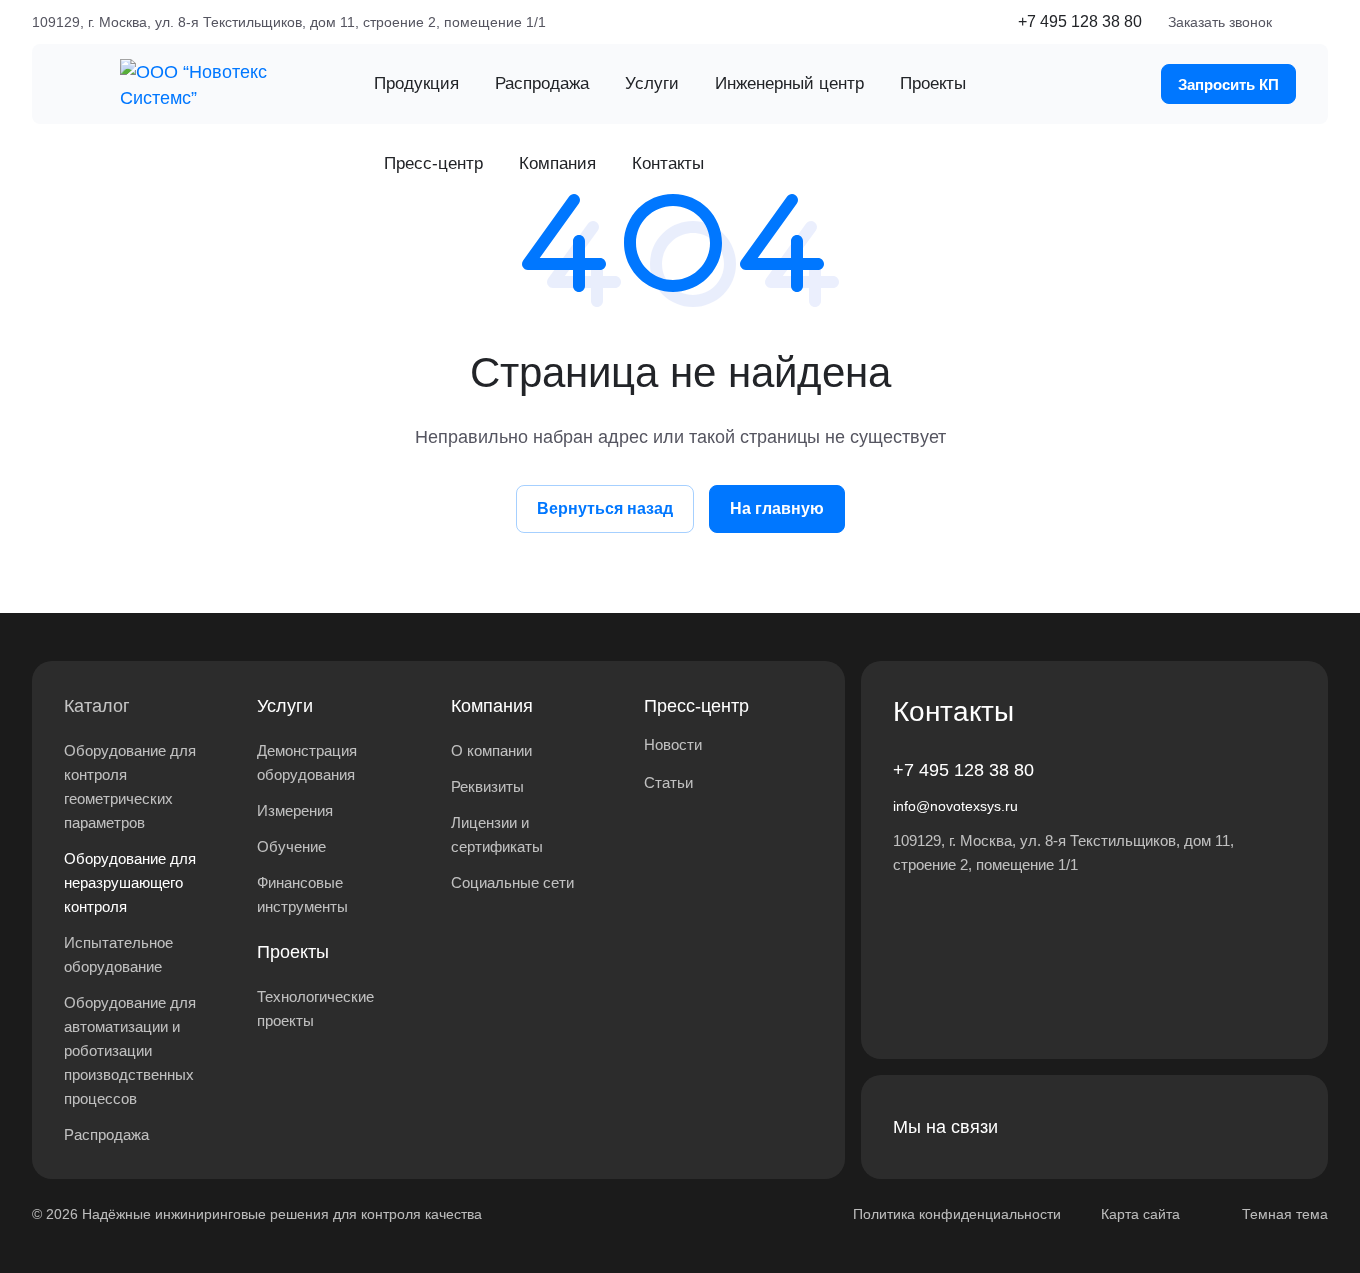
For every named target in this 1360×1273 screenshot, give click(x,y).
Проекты (293, 952)
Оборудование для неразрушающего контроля (130, 882)
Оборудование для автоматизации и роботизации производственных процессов (130, 1050)
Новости (673, 744)
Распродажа (106, 1134)
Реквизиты (487, 786)
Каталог (97, 706)
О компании (491, 750)
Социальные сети (512, 882)
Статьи (668, 782)
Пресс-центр (696, 706)
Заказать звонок (1220, 22)
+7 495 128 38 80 (1080, 21)
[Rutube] (1180, 1127)
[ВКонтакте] (1132, 1127)
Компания (492, 706)
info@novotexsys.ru (955, 806)
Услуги (285, 706)
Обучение (291, 846)
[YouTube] (1276, 1127)
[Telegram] (1228, 1127)
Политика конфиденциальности (957, 1214)
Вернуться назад (605, 508)
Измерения (295, 810)
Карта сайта (1140, 1214)
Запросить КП (1228, 84)
